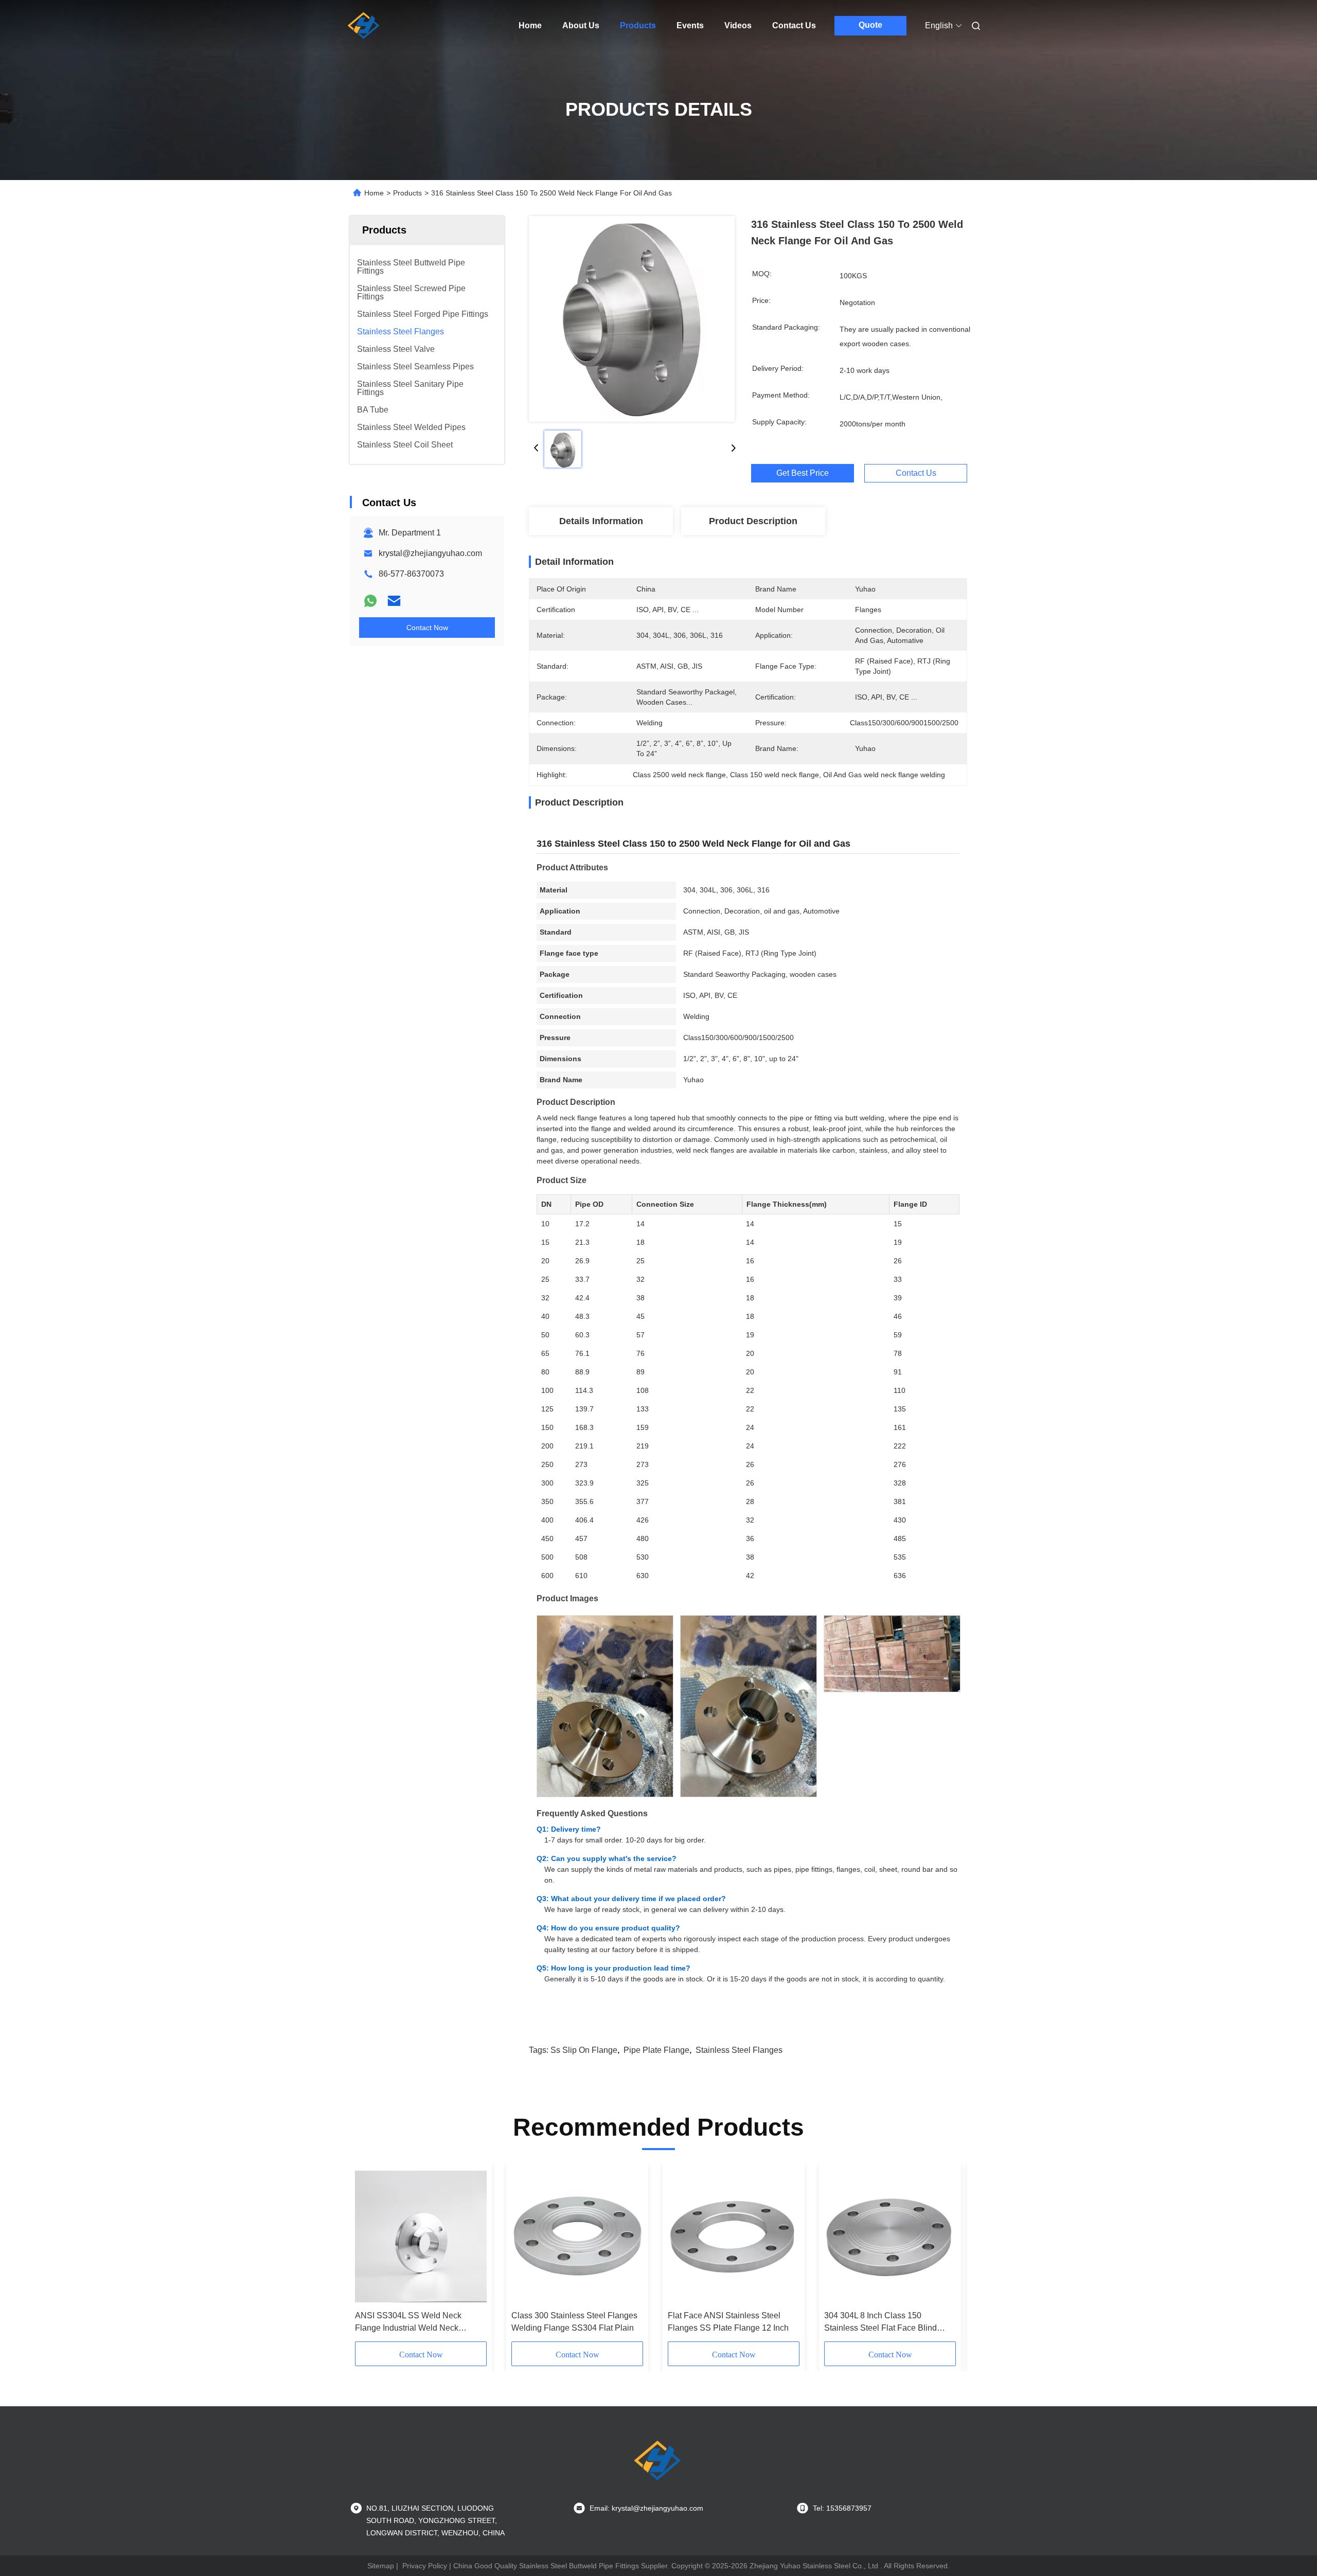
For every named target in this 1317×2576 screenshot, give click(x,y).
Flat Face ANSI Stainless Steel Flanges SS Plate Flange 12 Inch (728, 2322)
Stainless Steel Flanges (739, 2050)
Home (530, 25)
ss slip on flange (584, 2050)
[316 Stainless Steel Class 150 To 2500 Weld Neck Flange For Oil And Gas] (632, 319)
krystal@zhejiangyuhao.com (430, 553)
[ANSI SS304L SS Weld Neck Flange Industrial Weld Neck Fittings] (421, 2237)
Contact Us (794, 25)
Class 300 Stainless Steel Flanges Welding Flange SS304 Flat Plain (574, 2322)
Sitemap (381, 2566)
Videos (738, 25)
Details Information (601, 521)
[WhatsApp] (370, 601)
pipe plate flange (656, 2050)
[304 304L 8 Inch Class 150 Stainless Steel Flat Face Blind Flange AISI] (890, 2237)
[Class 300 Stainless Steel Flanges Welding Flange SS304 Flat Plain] (577, 2237)
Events (690, 25)
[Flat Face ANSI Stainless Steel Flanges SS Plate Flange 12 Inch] (734, 2237)
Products (638, 25)
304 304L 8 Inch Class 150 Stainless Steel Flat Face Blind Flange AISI (880, 2323)
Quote (870, 25)
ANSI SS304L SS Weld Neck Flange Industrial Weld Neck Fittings (408, 2323)
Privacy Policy (425, 2566)
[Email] (394, 601)
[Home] (364, 26)
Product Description (753, 521)
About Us (581, 25)
